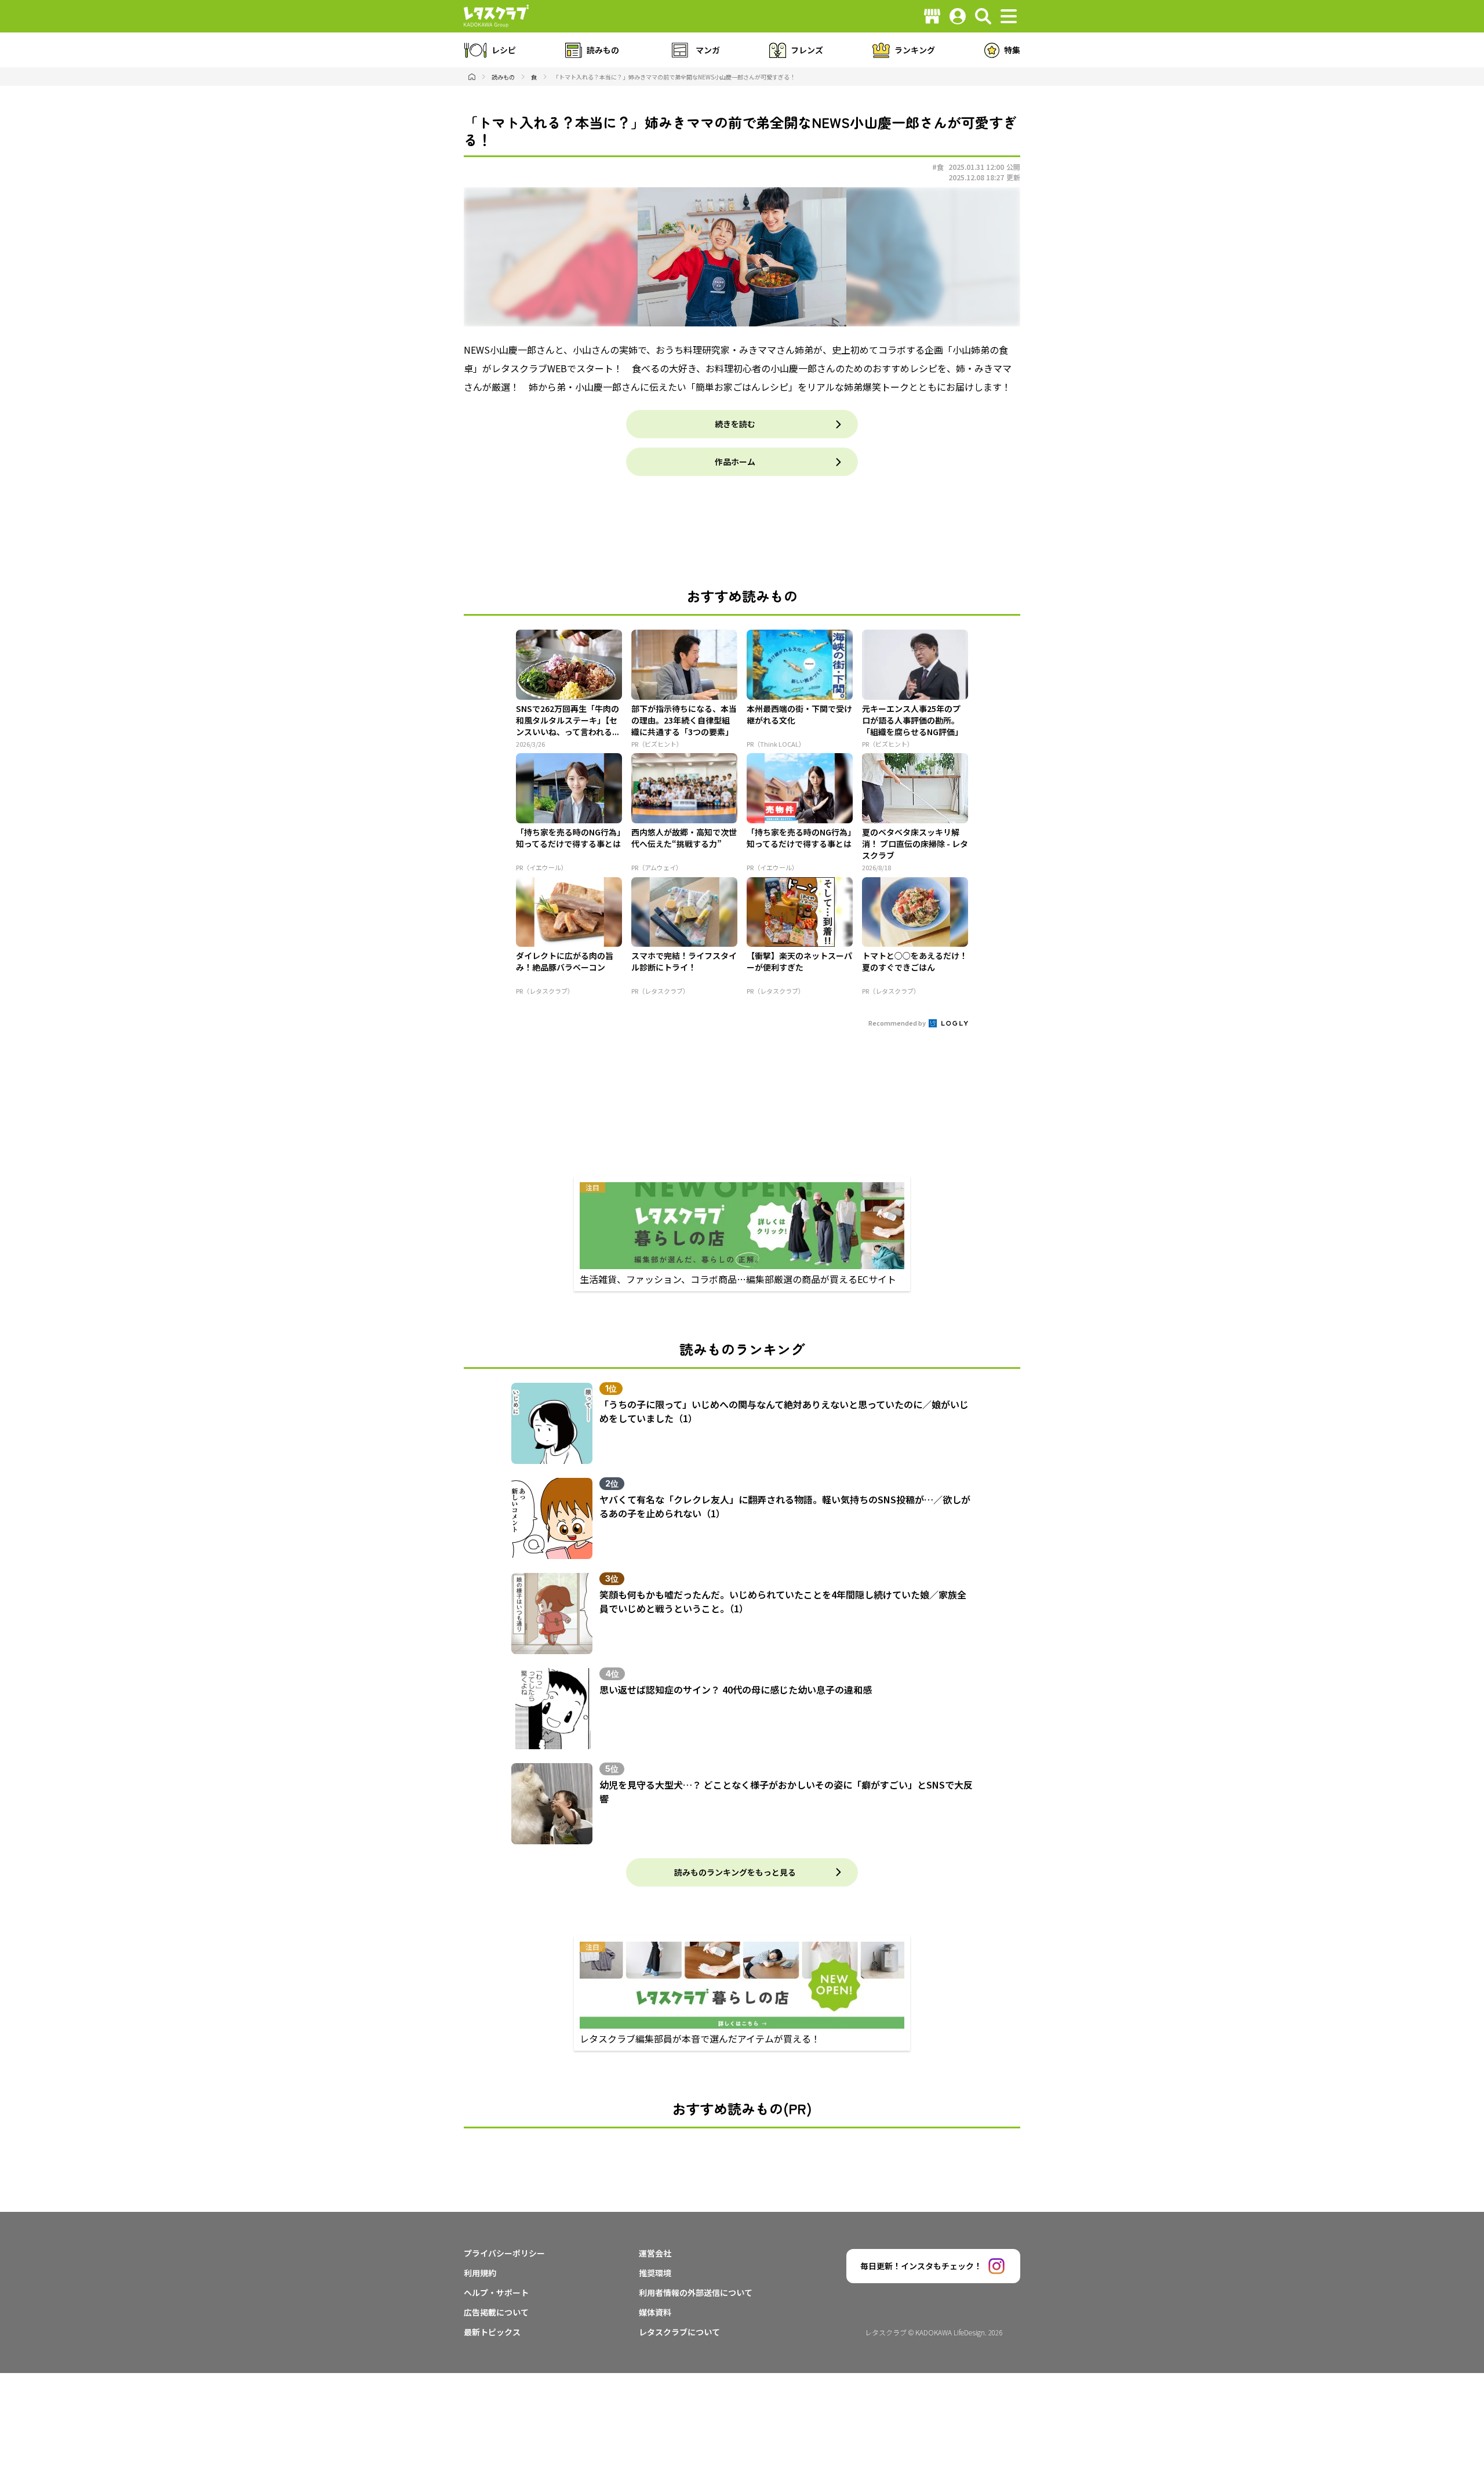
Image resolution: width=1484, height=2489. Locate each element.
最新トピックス (492, 2332)
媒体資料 (655, 2312)
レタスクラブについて (679, 2332)
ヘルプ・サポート (496, 2292)
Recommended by (898, 1023)
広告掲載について (496, 2312)
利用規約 (480, 2273)
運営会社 (655, 2253)
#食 (938, 167)
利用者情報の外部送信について (696, 2292)
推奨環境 (655, 2273)
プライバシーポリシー (504, 2253)
